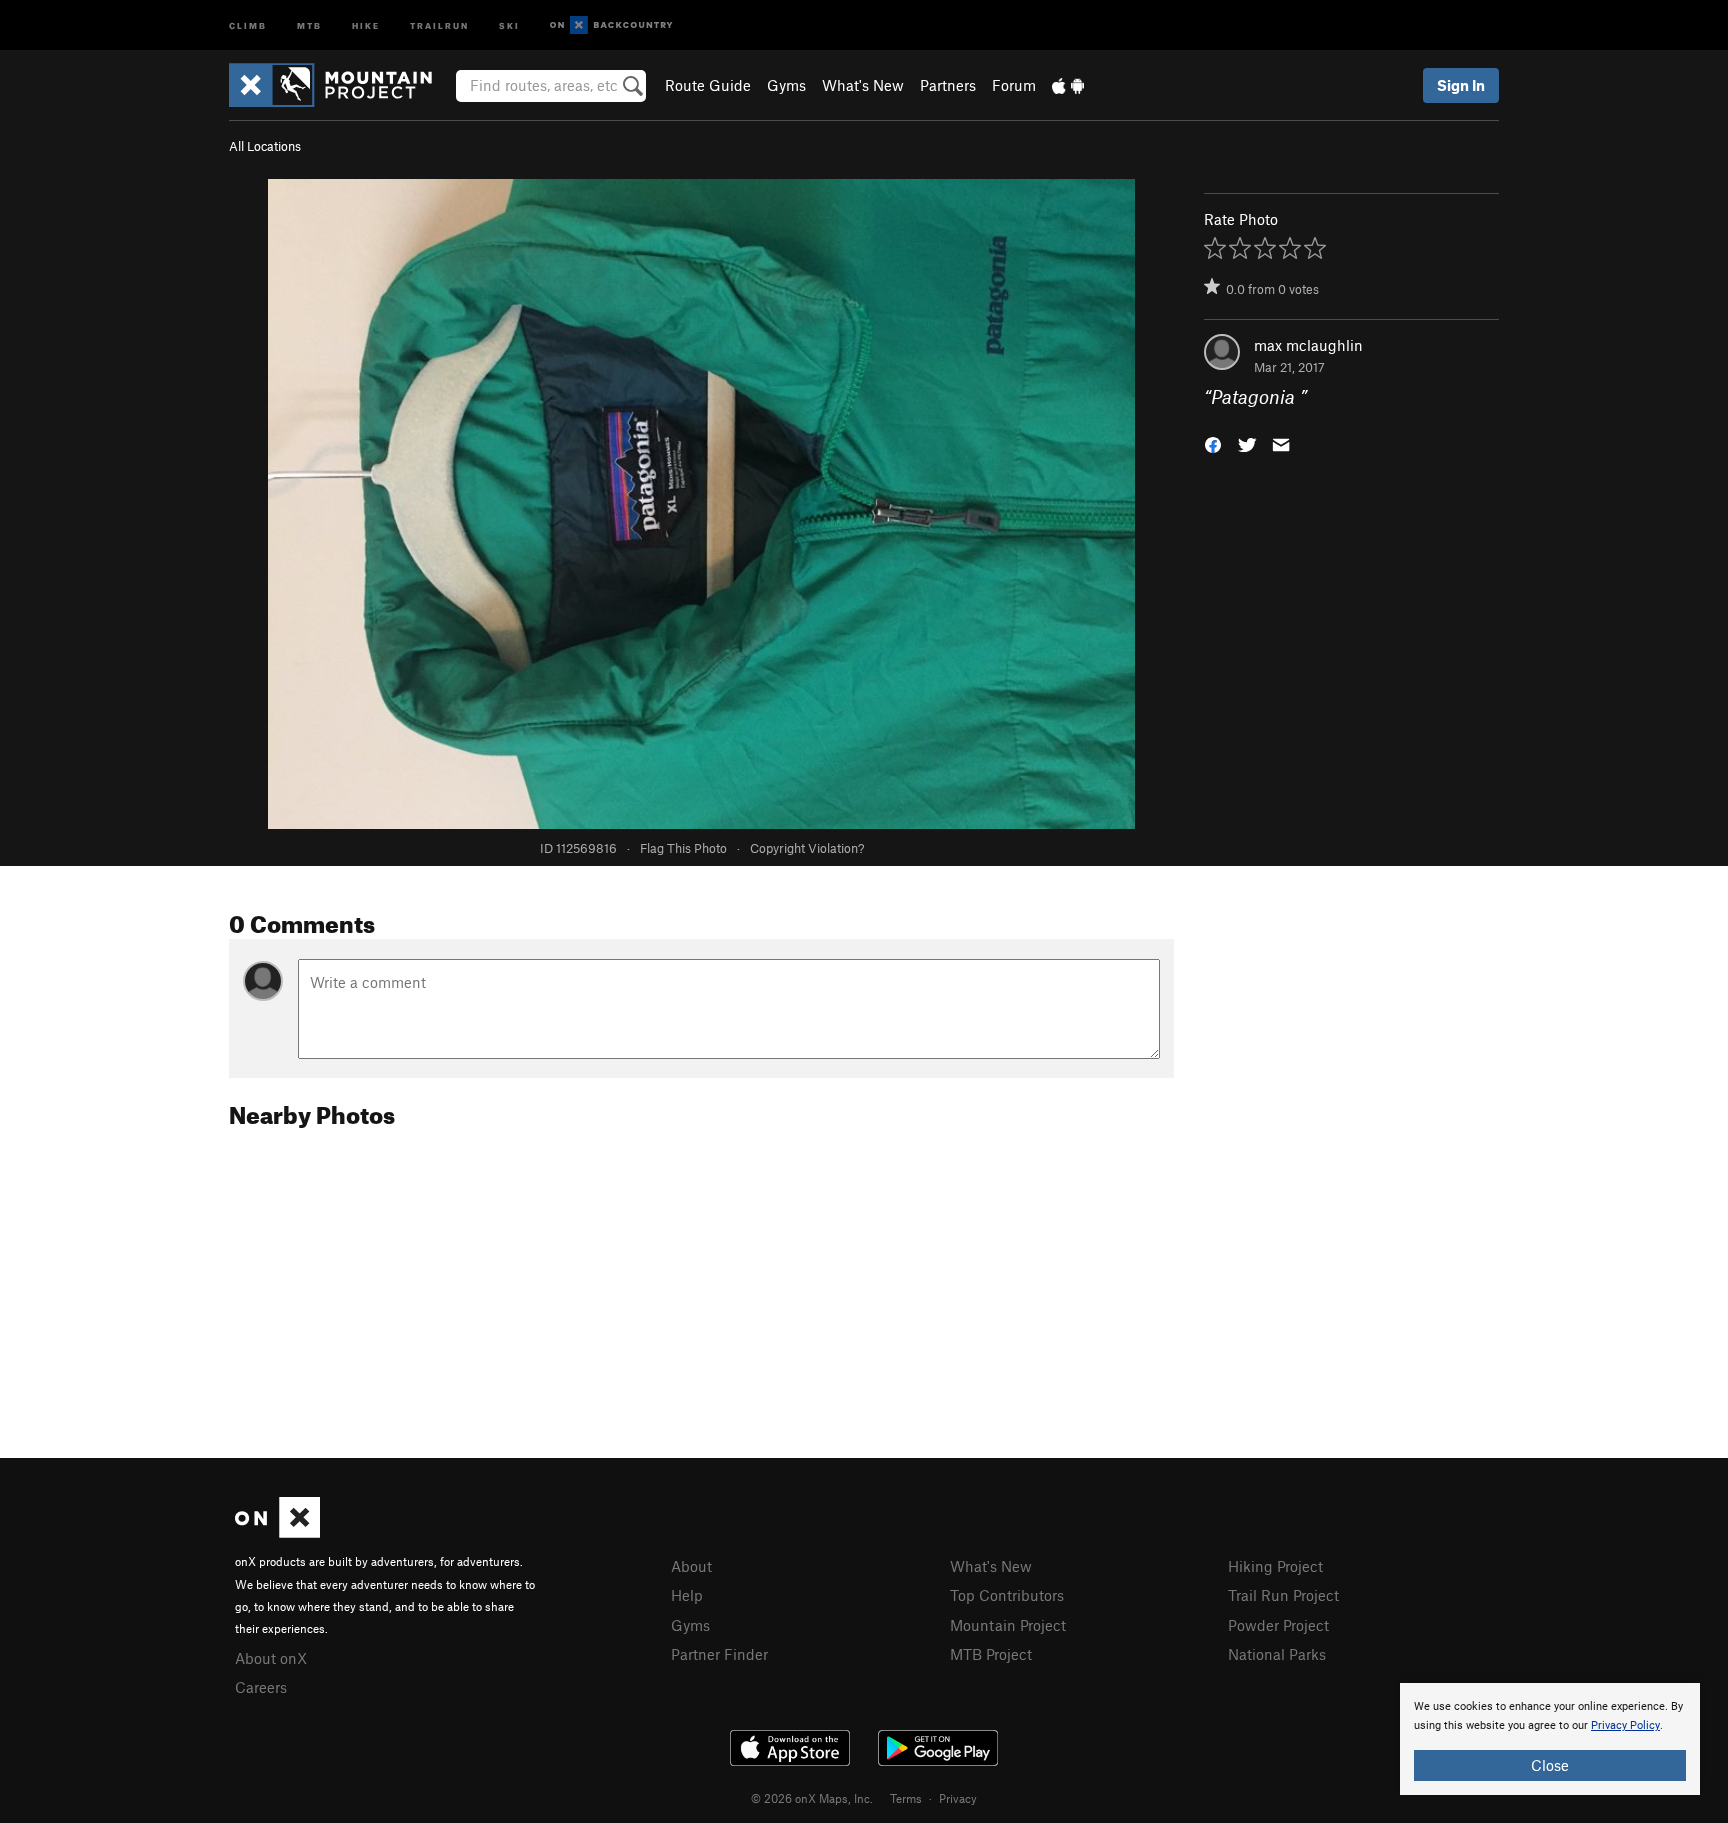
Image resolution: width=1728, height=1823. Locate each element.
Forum (1014, 85)
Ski (509, 24)
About (691, 1566)
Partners (948, 85)
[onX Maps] (277, 1532)
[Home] (340, 85)
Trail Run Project (1283, 1595)
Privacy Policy (1625, 1725)
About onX (271, 1658)
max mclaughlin (1308, 345)
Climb (248, 24)
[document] (1550, 1739)
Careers (261, 1687)
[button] (1213, 443)
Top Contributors (1007, 1595)
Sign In (1461, 85)
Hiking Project (1275, 1566)
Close (1550, 1765)
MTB (309, 24)
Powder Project (1278, 1625)
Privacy (958, 1798)
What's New (863, 85)
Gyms (786, 85)
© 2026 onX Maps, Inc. (812, 1798)
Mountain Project (1008, 1625)
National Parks (1277, 1654)
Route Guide (708, 85)
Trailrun (439, 24)
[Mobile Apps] (1068, 85)
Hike (366, 24)
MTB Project (991, 1654)
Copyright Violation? (807, 848)
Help (687, 1595)
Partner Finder (719, 1654)
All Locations (265, 146)
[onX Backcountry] (611, 25)
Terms (906, 1798)
